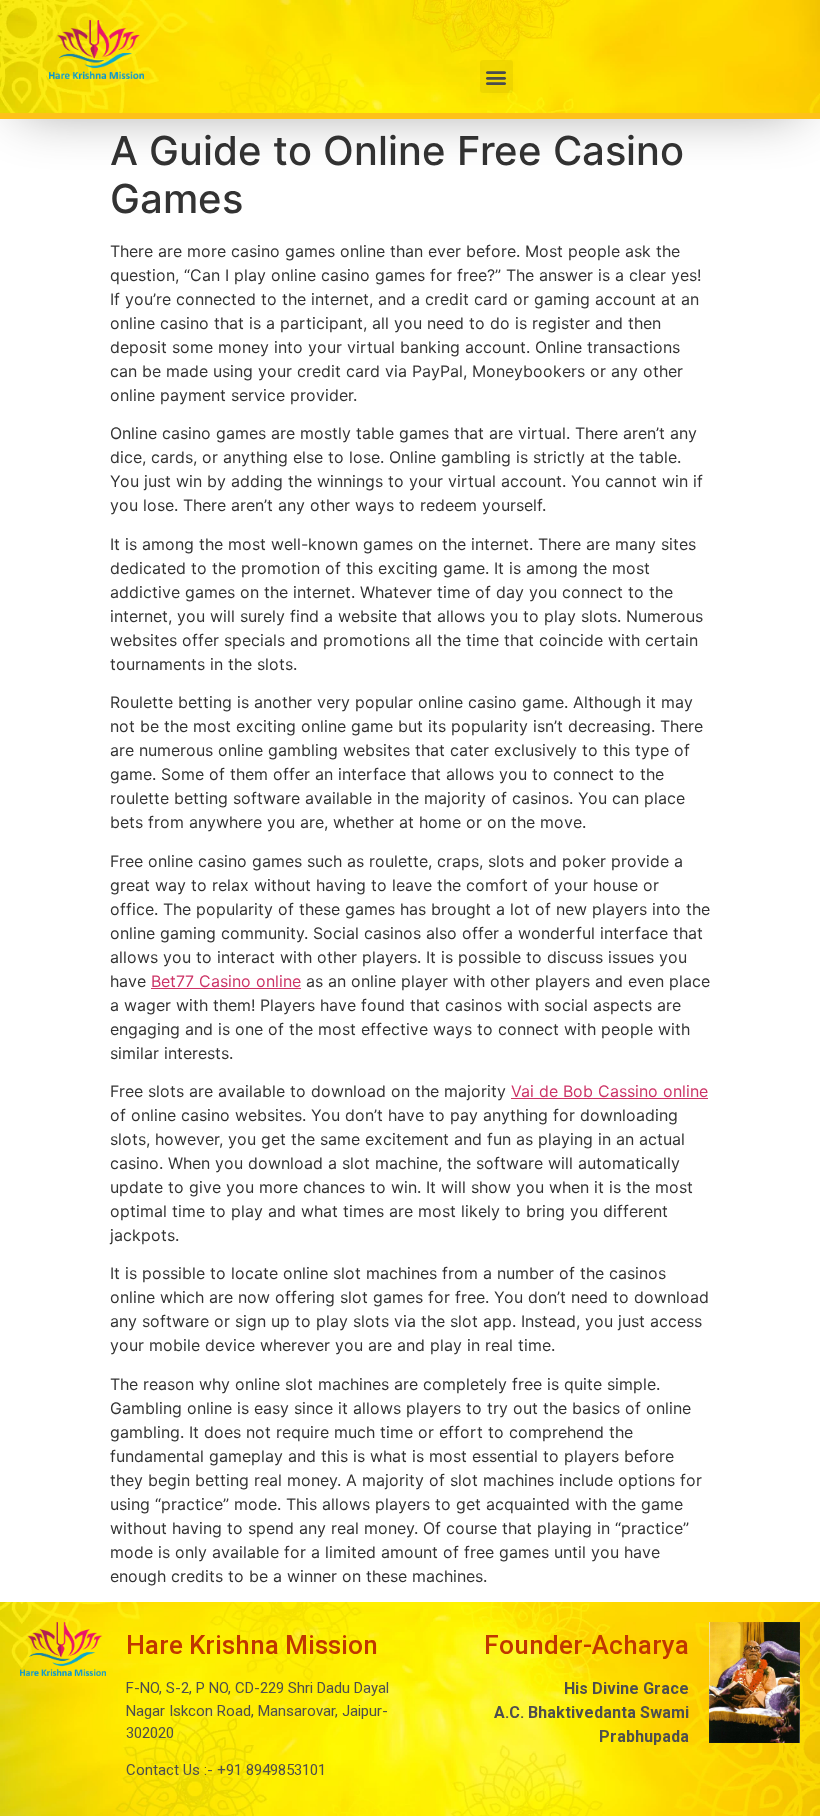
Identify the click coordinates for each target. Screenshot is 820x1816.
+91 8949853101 (269, 1770)
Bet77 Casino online (226, 981)
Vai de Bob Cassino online (609, 1091)
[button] (496, 76)
